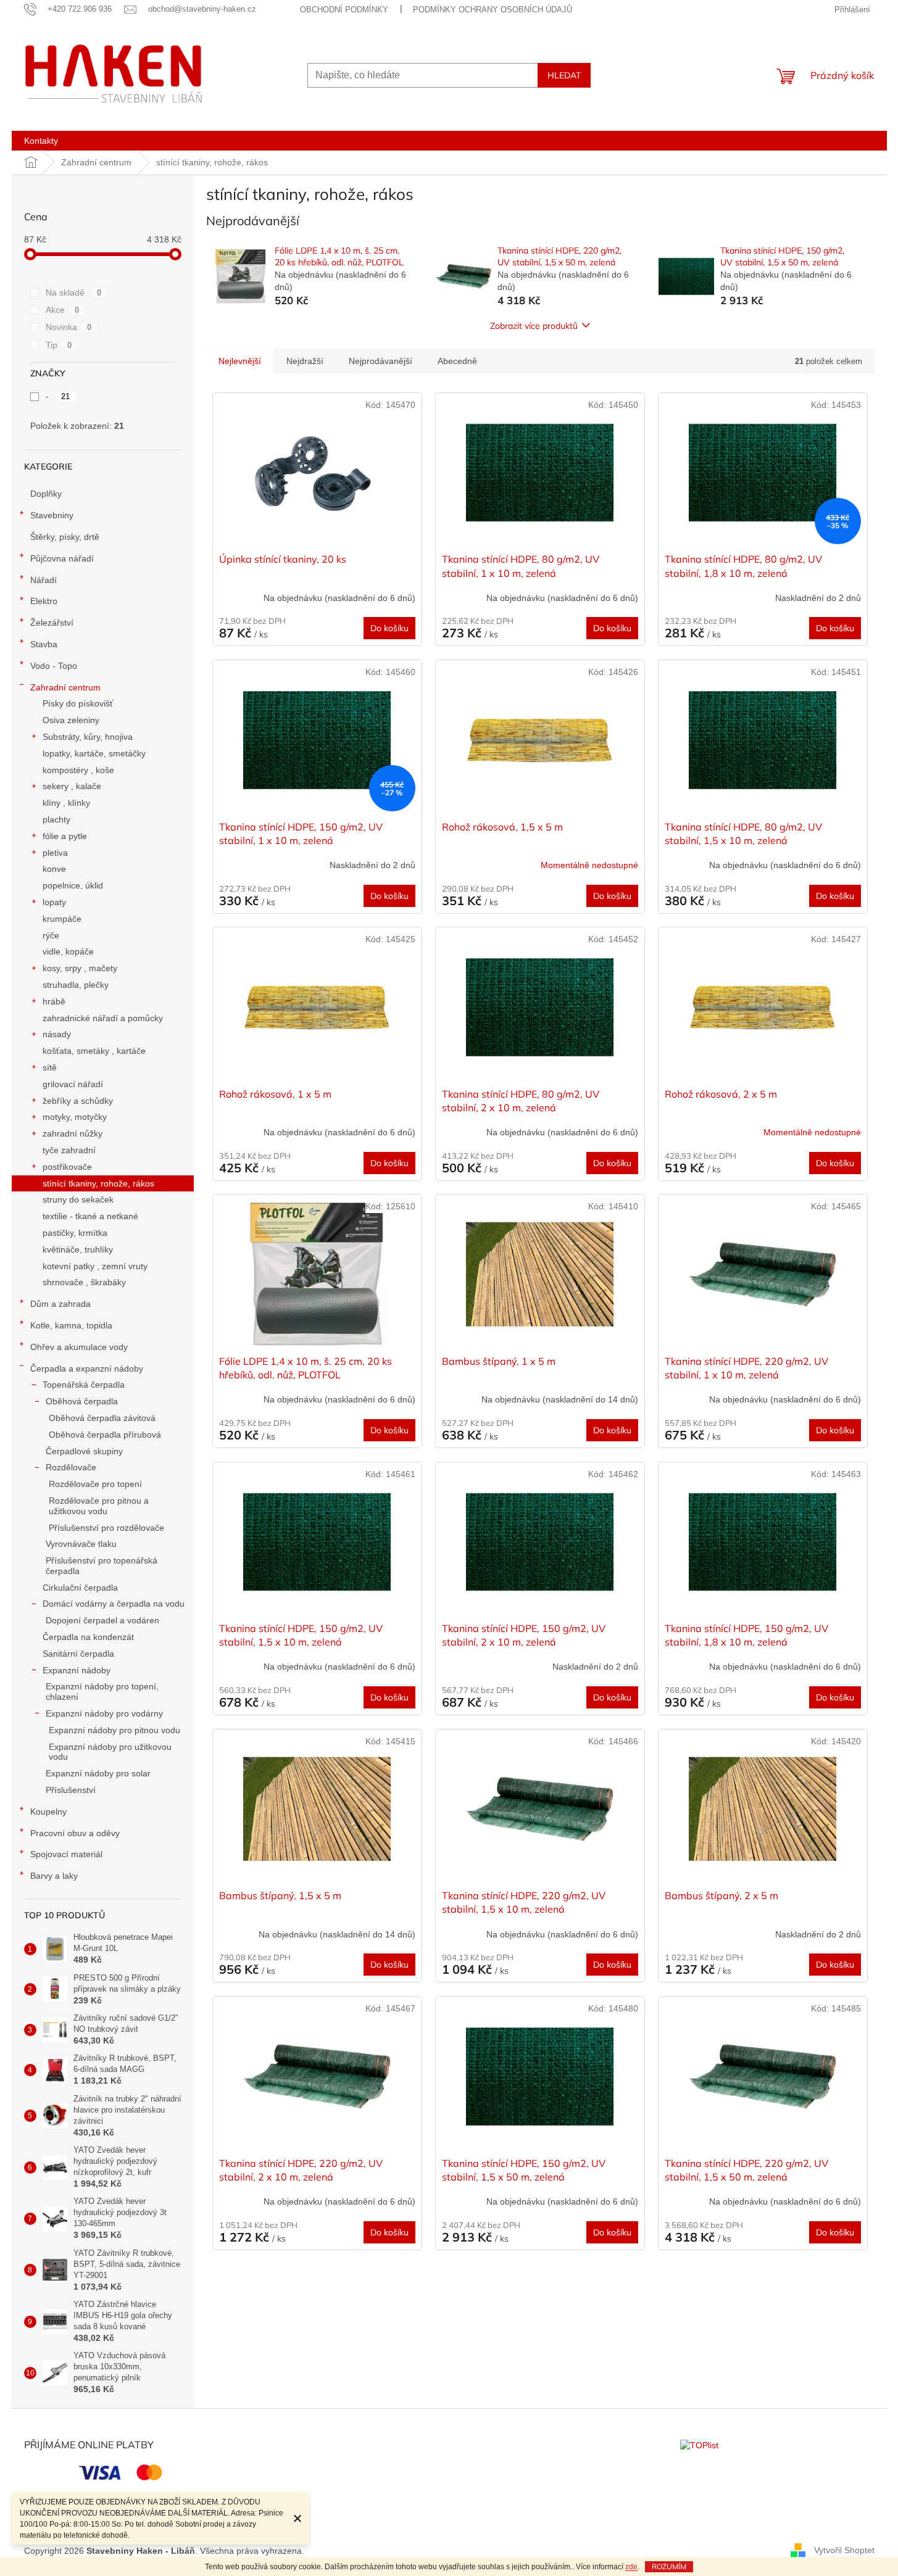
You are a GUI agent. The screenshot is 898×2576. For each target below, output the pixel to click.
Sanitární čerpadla (78, 1654)
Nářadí (44, 580)
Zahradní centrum (65, 687)
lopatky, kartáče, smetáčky (94, 753)
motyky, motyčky (75, 1117)
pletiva (55, 853)
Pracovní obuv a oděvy (75, 1833)
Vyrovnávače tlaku (81, 1544)
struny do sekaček (78, 1199)
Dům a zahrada (60, 1304)
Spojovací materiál (66, 1854)
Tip (59, 345)
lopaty (54, 902)
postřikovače (67, 1167)
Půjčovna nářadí (62, 558)
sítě (50, 1067)
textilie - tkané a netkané (90, 1216)
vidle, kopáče (68, 951)
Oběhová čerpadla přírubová (105, 1435)
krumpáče (62, 919)
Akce (63, 310)
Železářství (52, 623)
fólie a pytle (65, 836)
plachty (56, 819)
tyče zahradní (69, 1150)
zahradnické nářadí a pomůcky (103, 1018)
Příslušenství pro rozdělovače (106, 1528)
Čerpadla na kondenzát (88, 1637)
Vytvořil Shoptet (844, 2550)
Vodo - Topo (54, 666)
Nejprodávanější (380, 361)
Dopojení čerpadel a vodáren (102, 1620)
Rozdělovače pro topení (95, 1484)
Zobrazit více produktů (534, 326)
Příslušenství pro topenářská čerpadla (102, 1566)
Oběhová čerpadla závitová (102, 1418)
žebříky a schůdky (78, 1101)
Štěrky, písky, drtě (65, 537)
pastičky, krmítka (75, 1233)
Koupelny (48, 1812)
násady (57, 1034)
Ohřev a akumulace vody (79, 1347)
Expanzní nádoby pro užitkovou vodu (110, 1752)
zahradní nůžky (73, 1133)
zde (631, 2567)
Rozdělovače (71, 1467)
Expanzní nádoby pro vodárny (104, 1713)
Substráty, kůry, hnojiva (88, 737)
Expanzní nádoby (77, 1670)
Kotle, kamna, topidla (71, 1325)
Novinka (69, 327)
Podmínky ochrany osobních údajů (493, 10)
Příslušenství (71, 1790)
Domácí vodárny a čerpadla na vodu (114, 1604)
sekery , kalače (72, 786)
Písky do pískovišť (78, 703)
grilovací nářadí (73, 1084)
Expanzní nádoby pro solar (98, 1773)
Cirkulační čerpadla (80, 1588)
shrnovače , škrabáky (84, 1282)
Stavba (44, 644)
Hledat (564, 75)
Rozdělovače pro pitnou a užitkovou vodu (99, 1506)
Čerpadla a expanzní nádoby (87, 1369)
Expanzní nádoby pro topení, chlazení (102, 1692)
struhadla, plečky (76, 985)
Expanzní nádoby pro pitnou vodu (114, 1730)
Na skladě (74, 292)
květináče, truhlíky (78, 1249)
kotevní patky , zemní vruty (95, 1266)
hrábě (54, 1001)
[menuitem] (41, 141)
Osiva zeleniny (71, 720)
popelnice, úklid (73, 885)
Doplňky (46, 494)
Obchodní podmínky (344, 10)
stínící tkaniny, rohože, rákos (98, 1183)
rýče (51, 935)
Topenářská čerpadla (84, 1385)
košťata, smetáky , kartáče (94, 1051)
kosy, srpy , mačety (80, 968)
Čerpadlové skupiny (84, 1451)
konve (54, 869)
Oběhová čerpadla (82, 1401)
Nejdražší (305, 361)
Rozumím (669, 2566)
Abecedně (457, 361)
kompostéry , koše (78, 770)
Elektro (44, 601)
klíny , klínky (66, 803)
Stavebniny (52, 515)
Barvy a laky (54, 1876)
